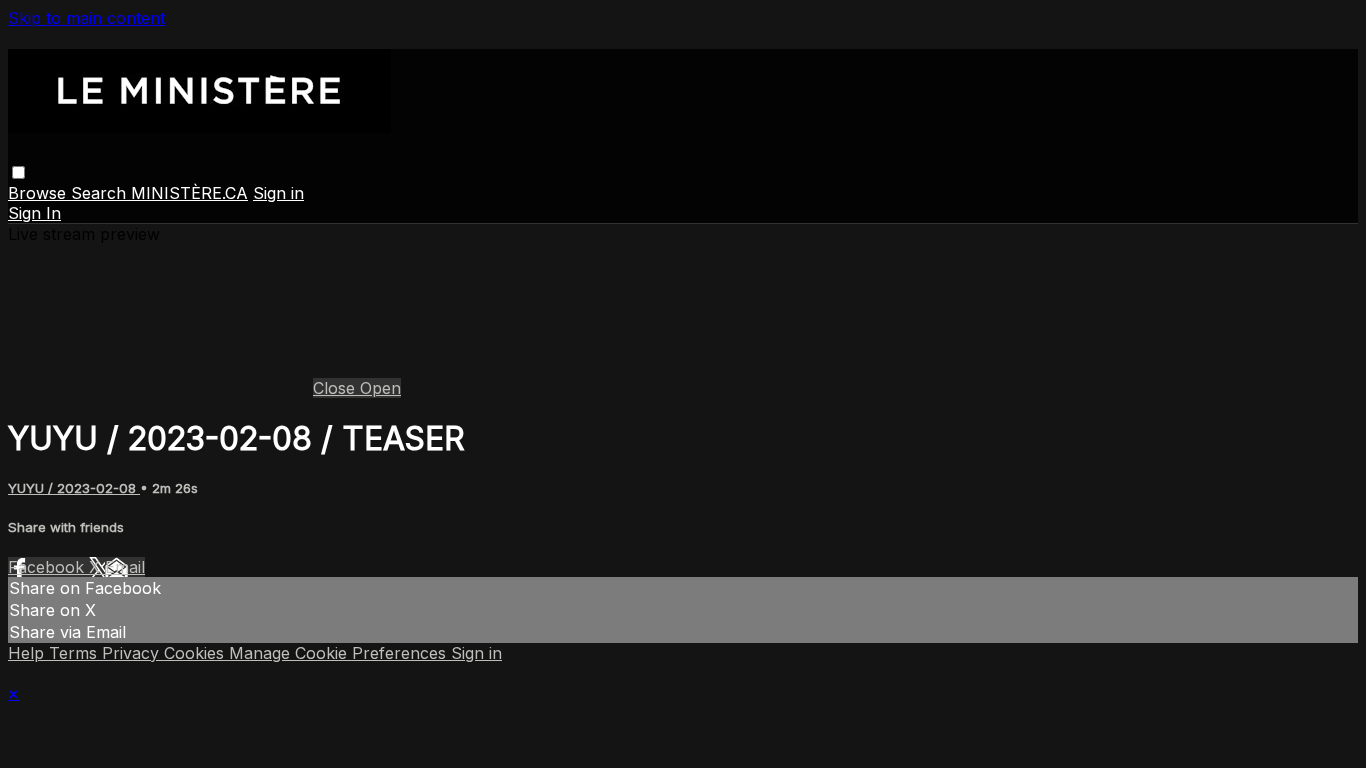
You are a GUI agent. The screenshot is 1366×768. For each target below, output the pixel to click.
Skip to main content (86, 18)
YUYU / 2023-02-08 (74, 488)
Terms (75, 653)
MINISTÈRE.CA (189, 193)
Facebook (48, 567)
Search (101, 193)
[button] (18, 172)
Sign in (278, 193)
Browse (39, 193)
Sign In (34, 213)
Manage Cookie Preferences (340, 653)
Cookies (196, 653)
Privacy (133, 653)
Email (125, 567)
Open (380, 388)
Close (336, 388)
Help (28, 653)
